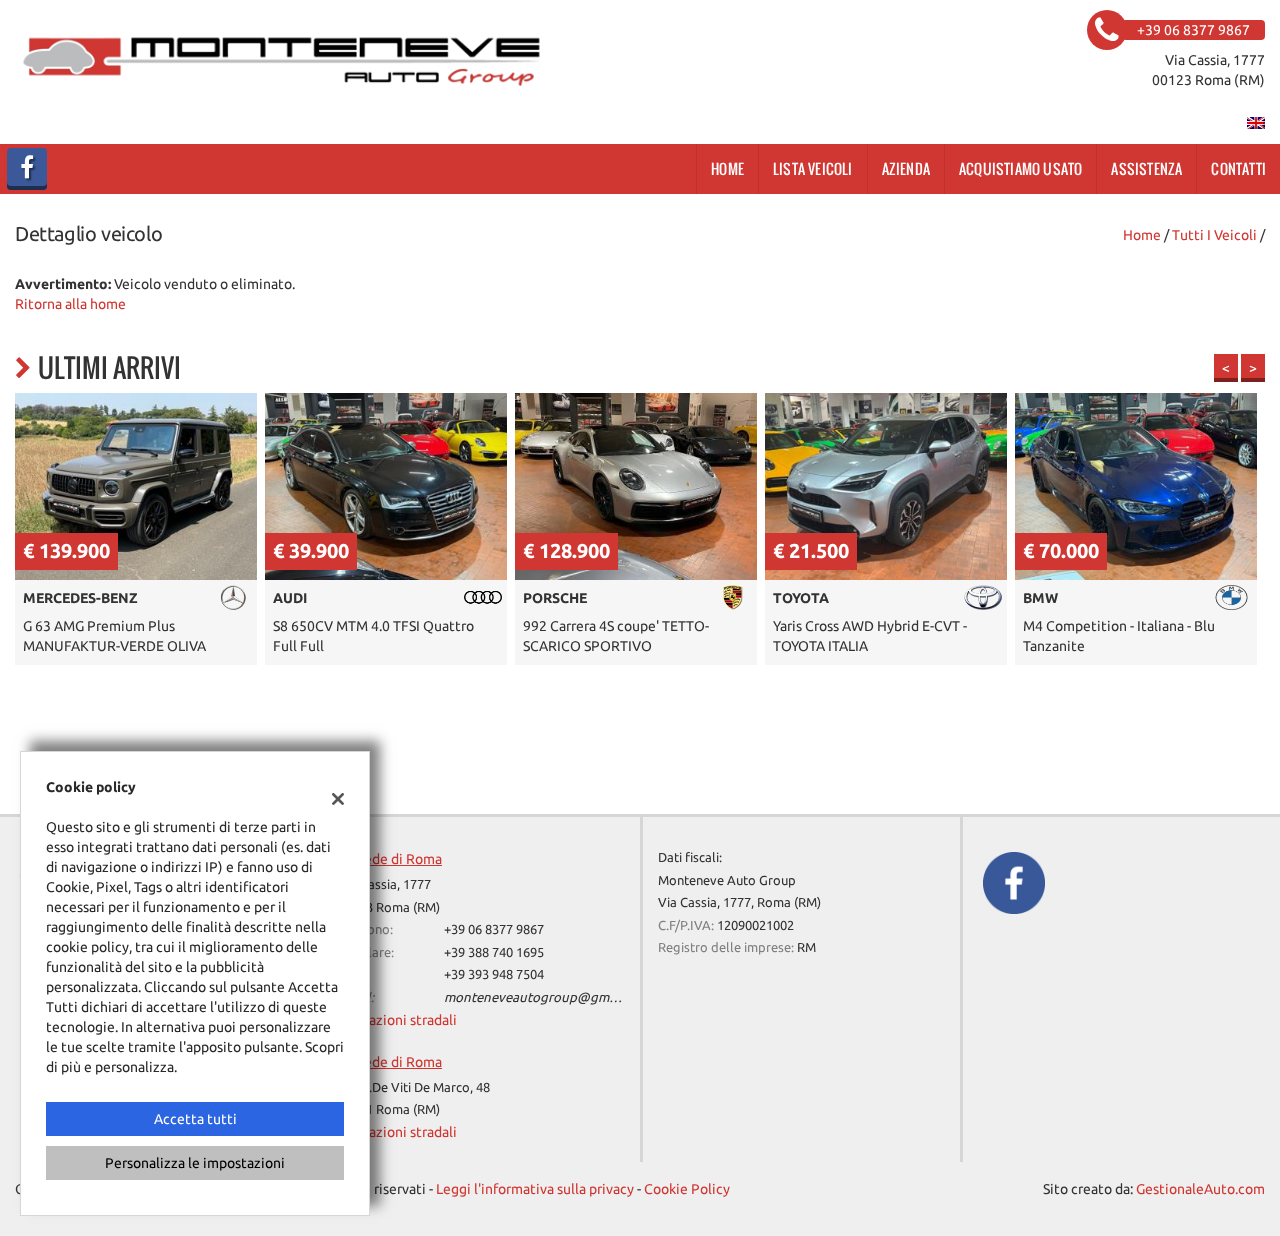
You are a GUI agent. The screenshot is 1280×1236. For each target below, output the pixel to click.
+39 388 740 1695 (494, 952)
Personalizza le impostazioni (195, 1163)
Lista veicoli (813, 168)
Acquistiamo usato (1020, 168)
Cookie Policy (687, 1189)
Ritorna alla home (70, 304)
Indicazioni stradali (397, 1020)
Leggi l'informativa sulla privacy (535, 1189)
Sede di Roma (399, 859)
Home (727, 168)
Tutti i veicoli (1214, 235)
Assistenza (1146, 168)
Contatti (1238, 168)
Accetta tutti (195, 1119)
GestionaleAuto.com (1200, 1189)
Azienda (906, 168)
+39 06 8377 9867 (494, 929)
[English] (1256, 122)
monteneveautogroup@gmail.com (547, 997)
